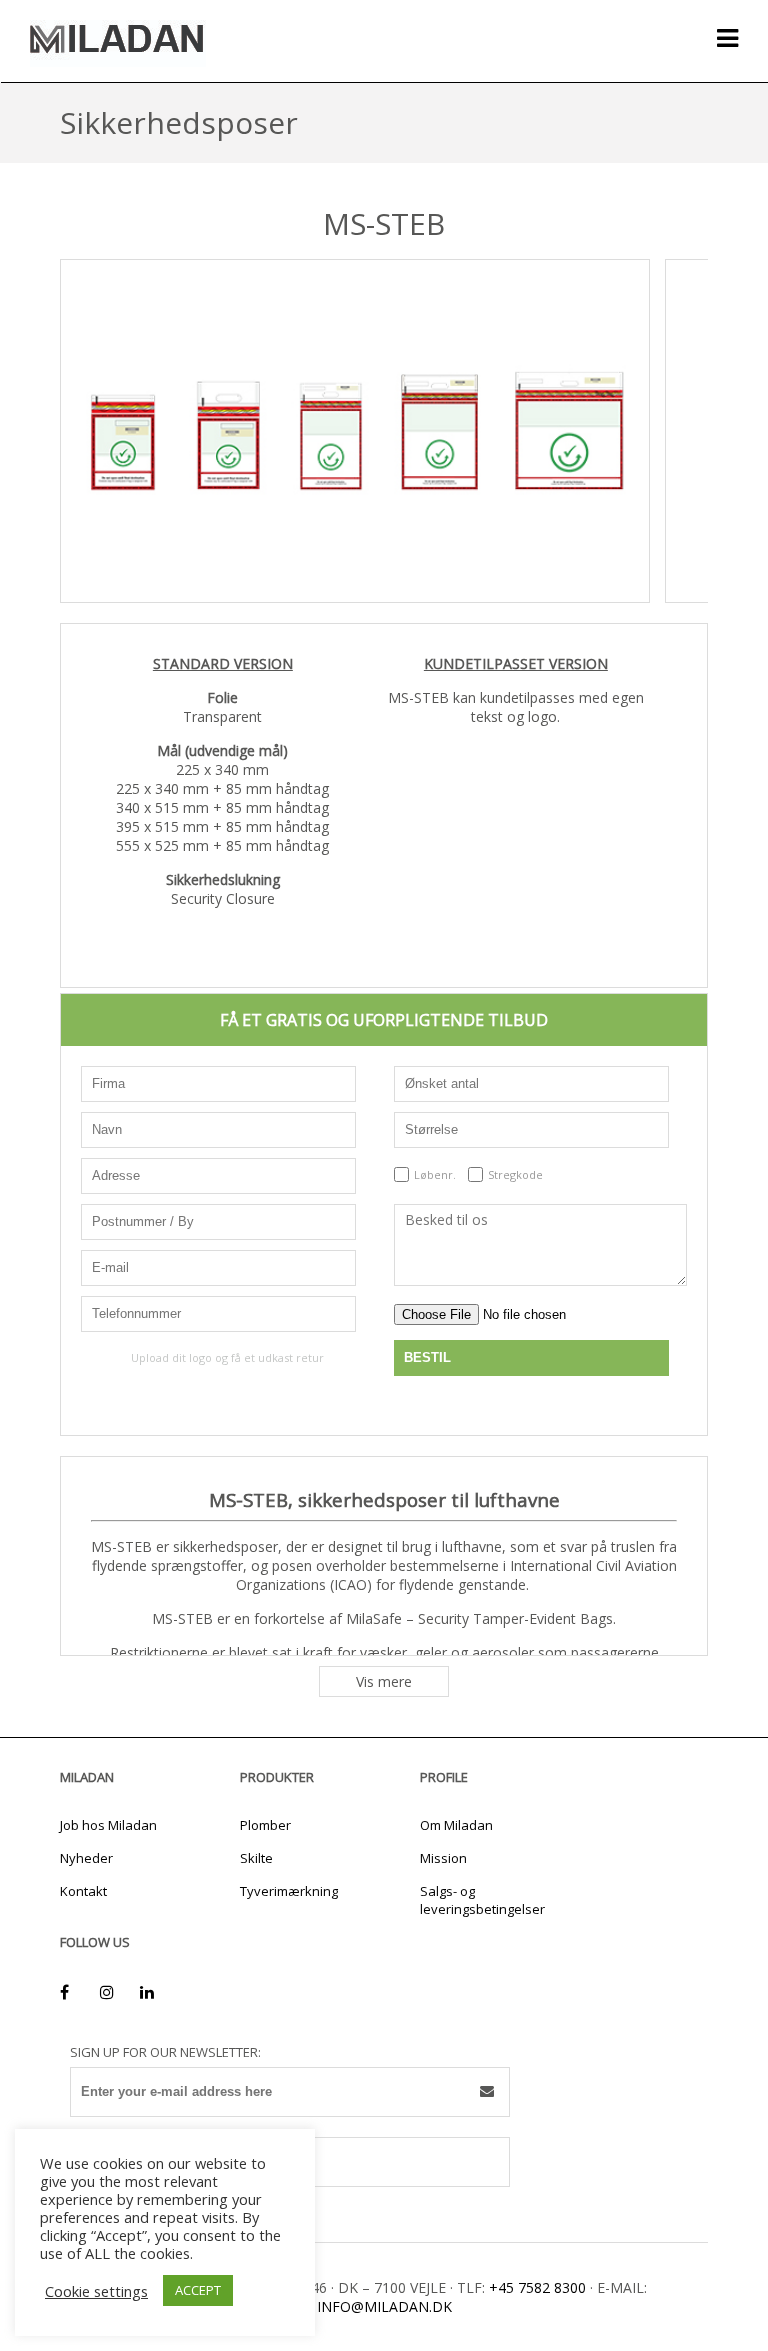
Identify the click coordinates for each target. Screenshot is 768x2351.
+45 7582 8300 (537, 2287)
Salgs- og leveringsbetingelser (482, 1900)
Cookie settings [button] (96, 2291)
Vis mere (384, 1681)
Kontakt (83, 1891)
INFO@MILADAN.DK (384, 2306)
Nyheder (86, 1858)
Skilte (256, 1858)
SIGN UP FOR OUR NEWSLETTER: (165, 2052)
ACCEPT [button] (198, 2290)
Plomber (265, 1825)
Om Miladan (456, 1825)
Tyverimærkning (289, 1891)
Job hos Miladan (108, 1825)
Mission (443, 1858)
